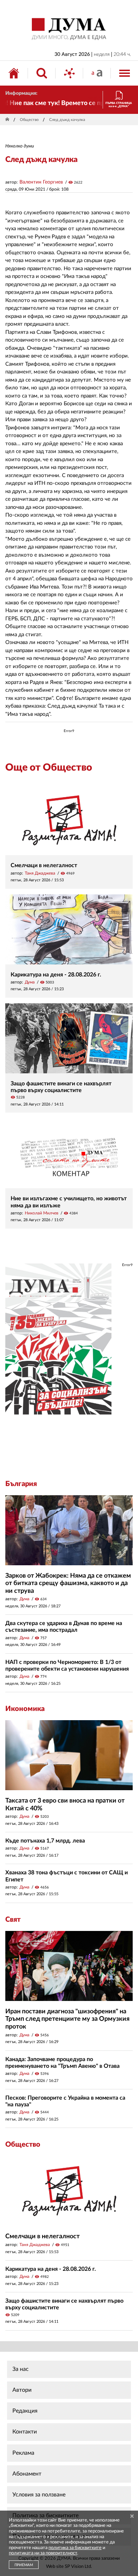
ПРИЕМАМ (24, 2565)
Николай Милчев (42, 1213)
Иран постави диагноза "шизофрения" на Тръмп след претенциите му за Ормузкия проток (67, 2019)
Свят (13, 1920)
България (21, 1484)
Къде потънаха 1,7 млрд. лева (45, 1841)
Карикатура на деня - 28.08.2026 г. (56, 975)
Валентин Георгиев (41, 182)
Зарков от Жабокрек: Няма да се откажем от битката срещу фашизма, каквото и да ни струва (68, 1583)
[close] (132, 2517)
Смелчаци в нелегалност (44, 865)
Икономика (25, 1709)
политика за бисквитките (75, 2548)
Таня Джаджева (40, 873)
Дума (30, 982)
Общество (29, 120)
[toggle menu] (125, 73)
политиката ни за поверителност (43, 2553)
